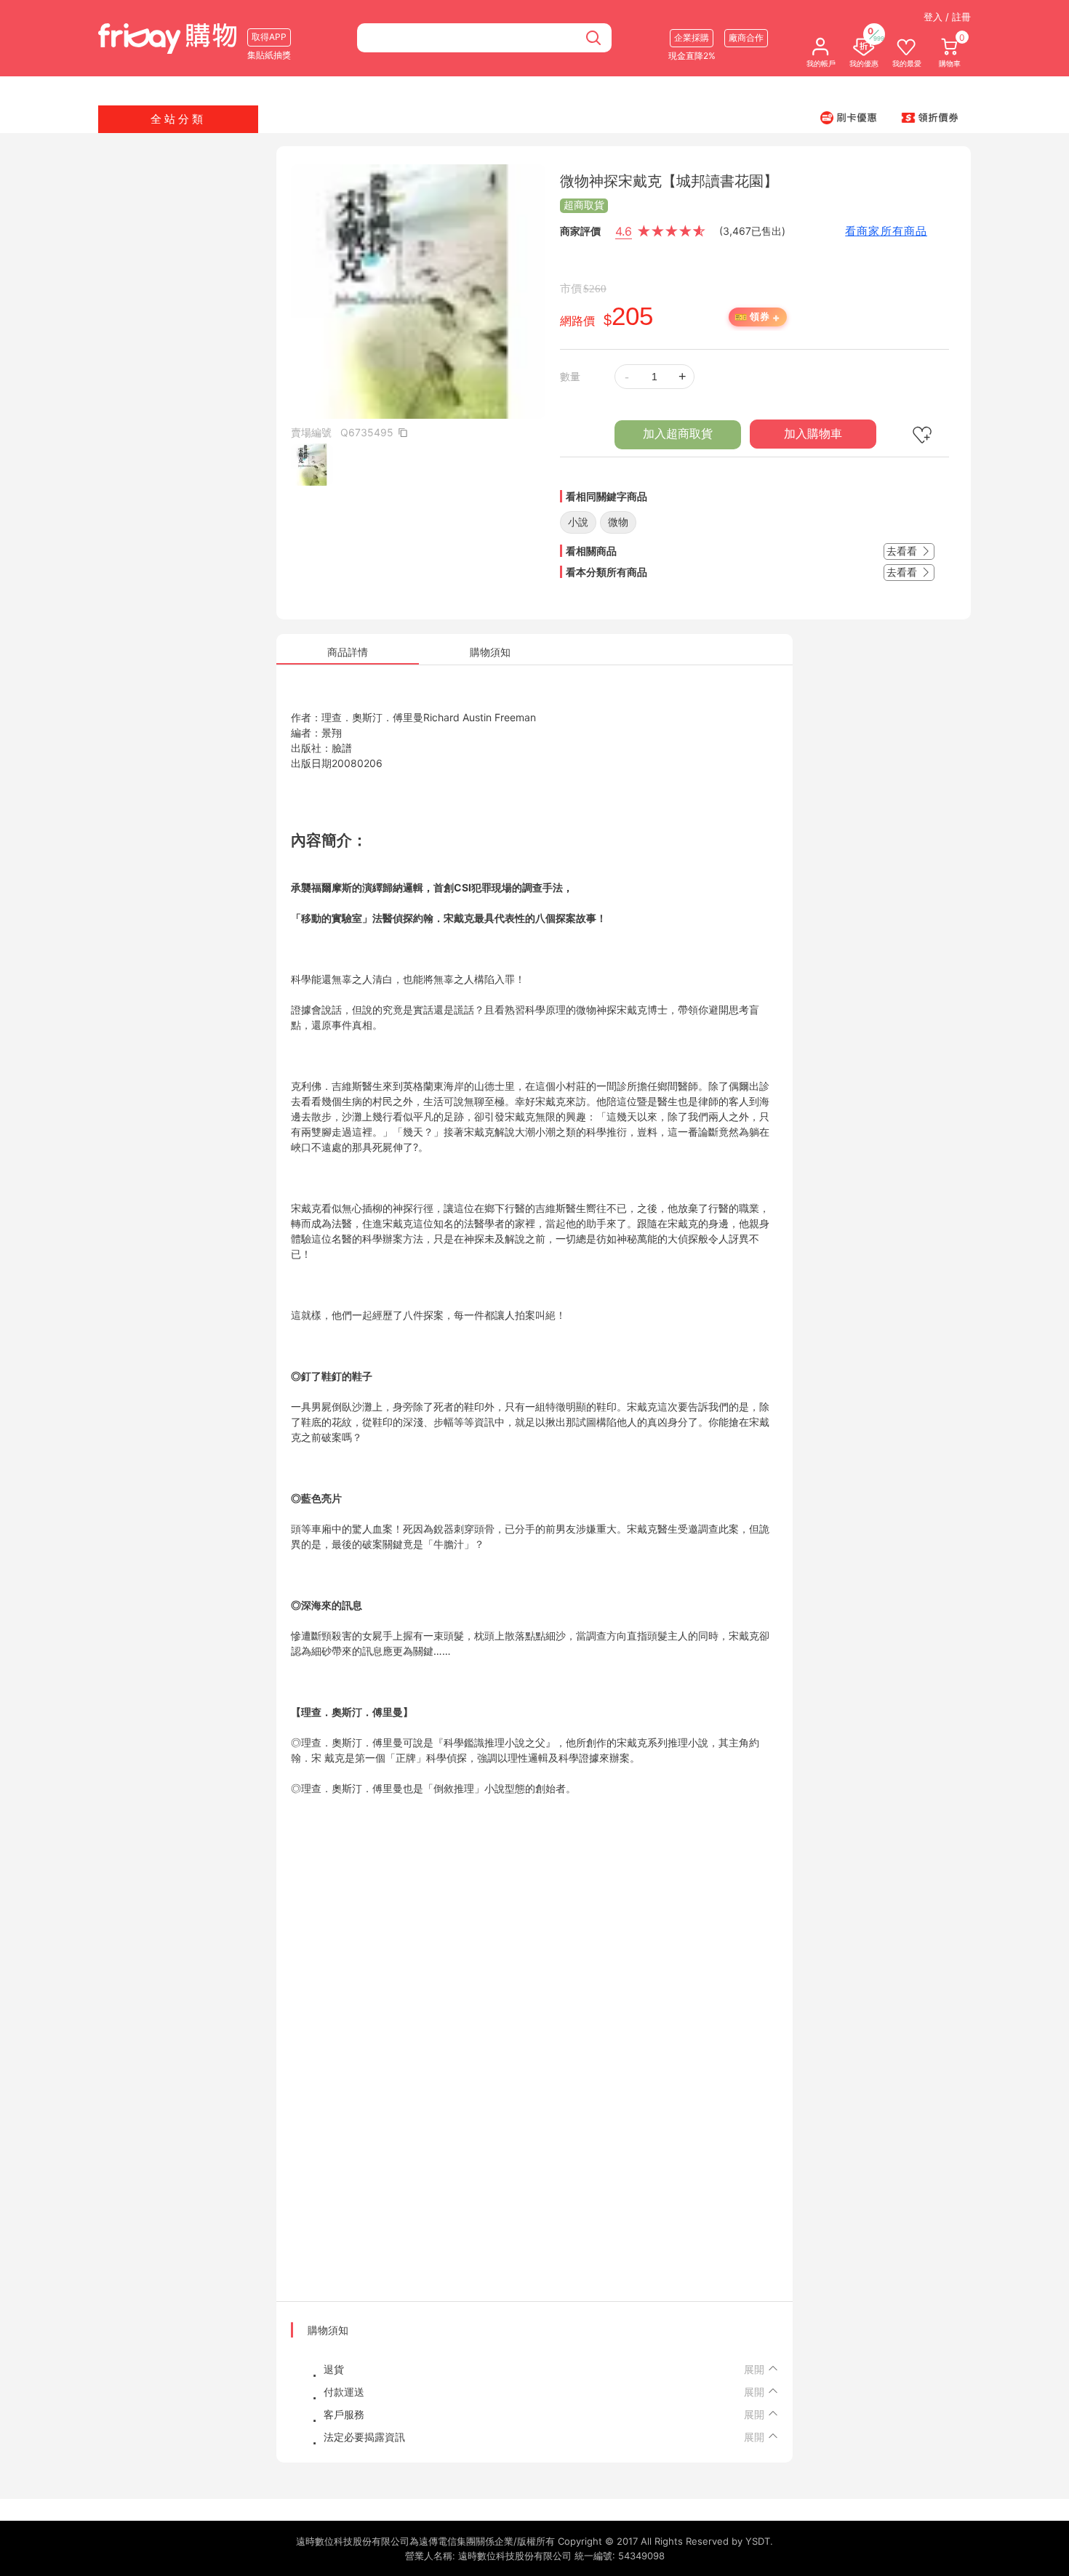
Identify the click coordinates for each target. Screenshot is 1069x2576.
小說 (578, 522)
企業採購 (692, 37)
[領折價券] (930, 117)
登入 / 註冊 (947, 17)
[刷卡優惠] (849, 117)
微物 (618, 522)
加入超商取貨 (678, 434)
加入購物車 (813, 434)
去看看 (903, 551)
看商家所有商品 (886, 231)
